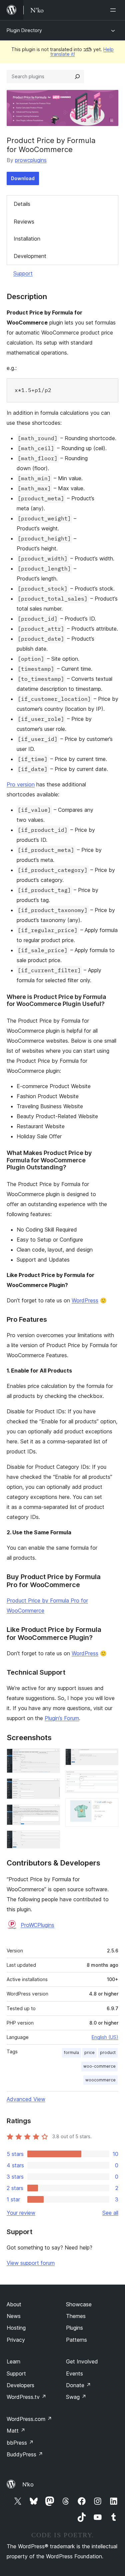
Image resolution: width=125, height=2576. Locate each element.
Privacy (16, 2340)
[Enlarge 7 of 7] (109, 1807)
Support (23, 273)
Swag (76, 2397)
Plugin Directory (24, 30)
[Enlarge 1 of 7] (51, 1758)
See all (110, 2213)
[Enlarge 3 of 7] (51, 1813)
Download (23, 178)
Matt (16, 2431)
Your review (21, 2213)
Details (22, 204)
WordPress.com (29, 2419)
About (14, 2304)
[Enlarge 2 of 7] (51, 1787)
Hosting (16, 2328)
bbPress (20, 2443)
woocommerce (100, 2080)
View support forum (31, 2263)
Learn (13, 2361)
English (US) (105, 2037)
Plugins (74, 2328)
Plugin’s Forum (62, 1718)
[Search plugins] (77, 77)
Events (74, 2373)
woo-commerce (99, 2066)
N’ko (28, 2484)
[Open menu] (114, 10)
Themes (76, 2316)
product (108, 2052)
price (89, 2052)
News (14, 2316)
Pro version (21, 784)
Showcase (79, 2304)
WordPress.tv (26, 2397)
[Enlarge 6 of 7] (109, 1780)
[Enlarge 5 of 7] (109, 1758)
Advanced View (26, 2099)
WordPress (85, 1300)
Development (30, 256)
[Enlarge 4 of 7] (51, 1839)
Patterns (76, 2340)
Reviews (24, 222)
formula (71, 2052)
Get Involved (82, 2361)
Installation (27, 239)
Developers (20, 2385)
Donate (78, 2385)
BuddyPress (25, 2454)
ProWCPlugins (37, 1925)
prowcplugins (31, 160)
